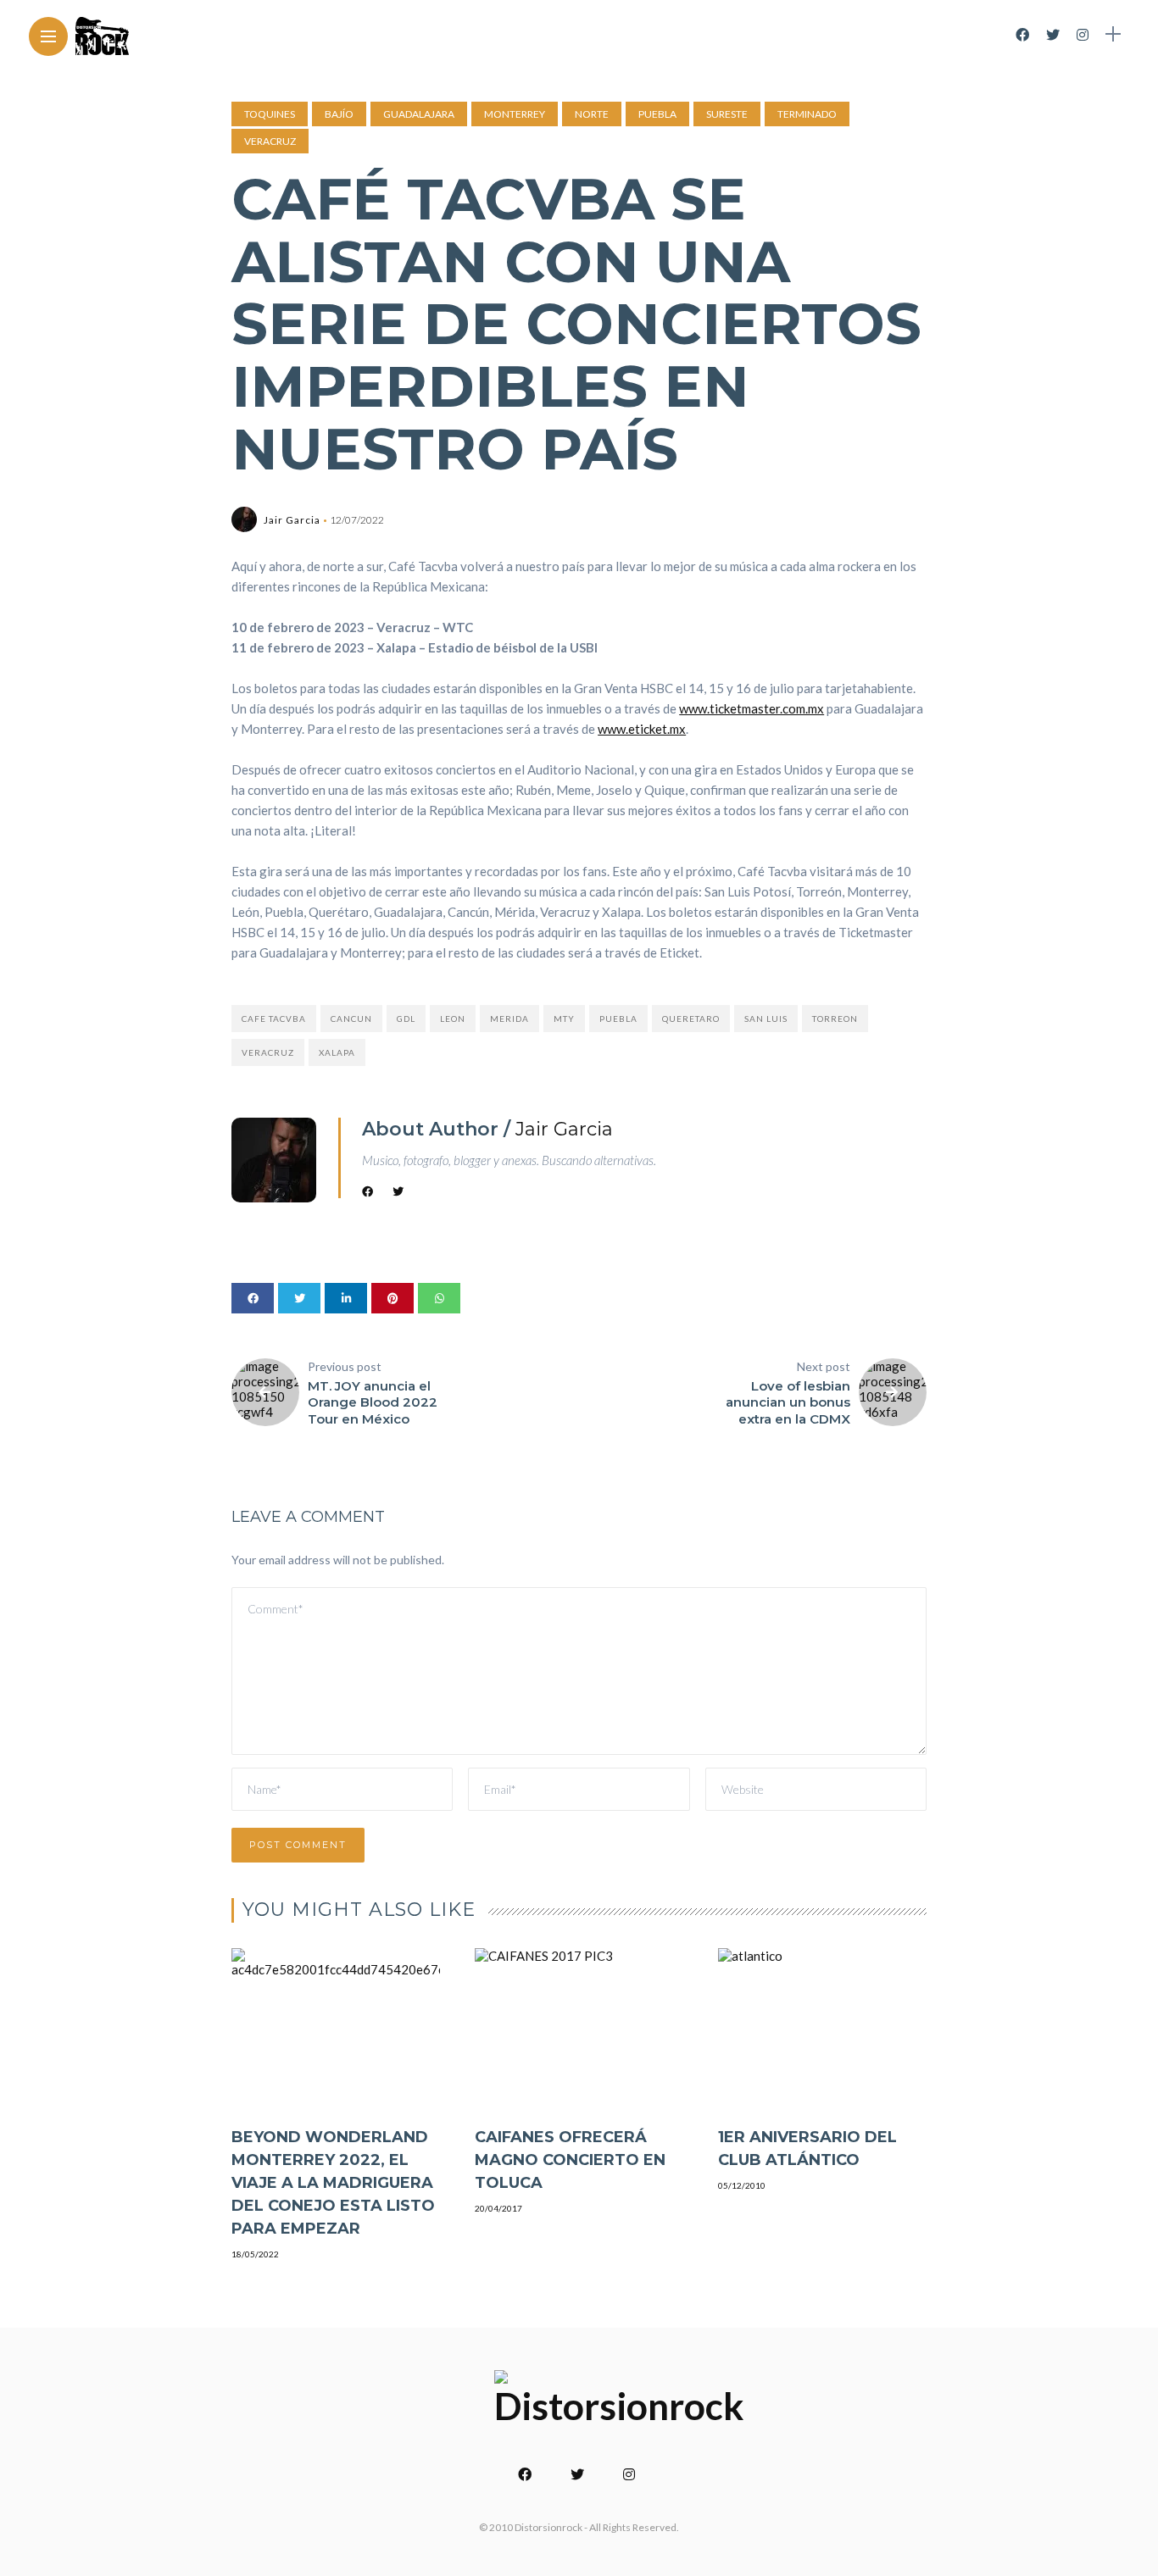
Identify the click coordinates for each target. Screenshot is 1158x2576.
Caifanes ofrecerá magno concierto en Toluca (570, 2160)
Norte (592, 114)
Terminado (807, 114)
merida (509, 1019)
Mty (564, 1019)
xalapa (337, 1052)
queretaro (691, 1019)
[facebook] (253, 1298)
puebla (618, 1019)
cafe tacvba (274, 1019)
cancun (351, 1019)
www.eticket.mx (642, 729)
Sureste (727, 114)
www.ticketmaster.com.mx (752, 708)
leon (453, 1019)
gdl (406, 1019)
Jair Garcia (292, 520)
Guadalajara (419, 114)
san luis (766, 1019)
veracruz (268, 1052)
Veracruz (270, 141)
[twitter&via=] (299, 1298)
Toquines (270, 114)
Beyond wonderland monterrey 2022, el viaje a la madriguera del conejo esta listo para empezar (333, 2183)
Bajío (339, 114)
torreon (835, 1019)
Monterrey (515, 114)
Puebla (657, 114)
